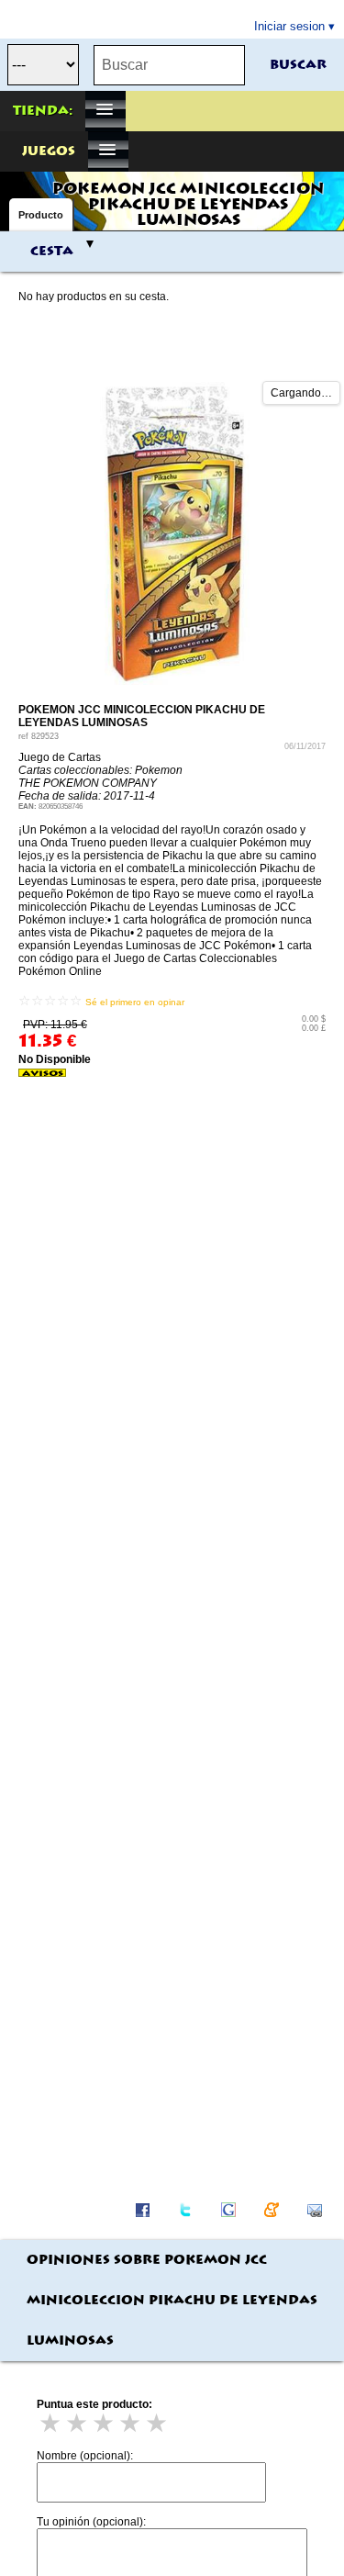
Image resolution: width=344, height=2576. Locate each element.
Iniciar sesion (289, 26)
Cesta (52, 252)
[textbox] (169, 65)
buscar (298, 65)
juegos (49, 151)
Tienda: (43, 111)
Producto (41, 215)
